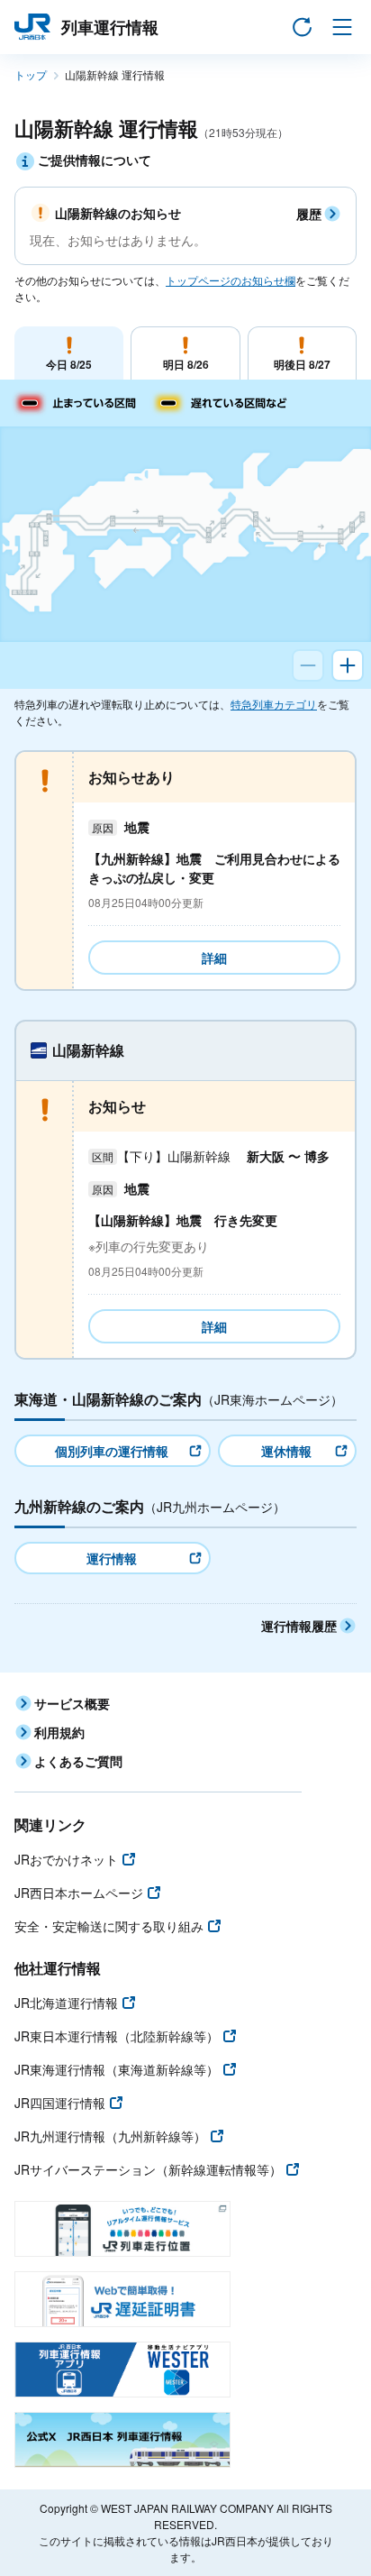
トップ (31, 74)
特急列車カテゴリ (274, 704)
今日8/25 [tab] (69, 364)
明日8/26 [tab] (186, 364)
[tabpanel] (185, 1026)
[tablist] (185, 353)
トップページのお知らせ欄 (231, 280)
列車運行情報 (110, 27)
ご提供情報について (95, 160)
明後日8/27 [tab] (302, 364)
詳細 (214, 958)
